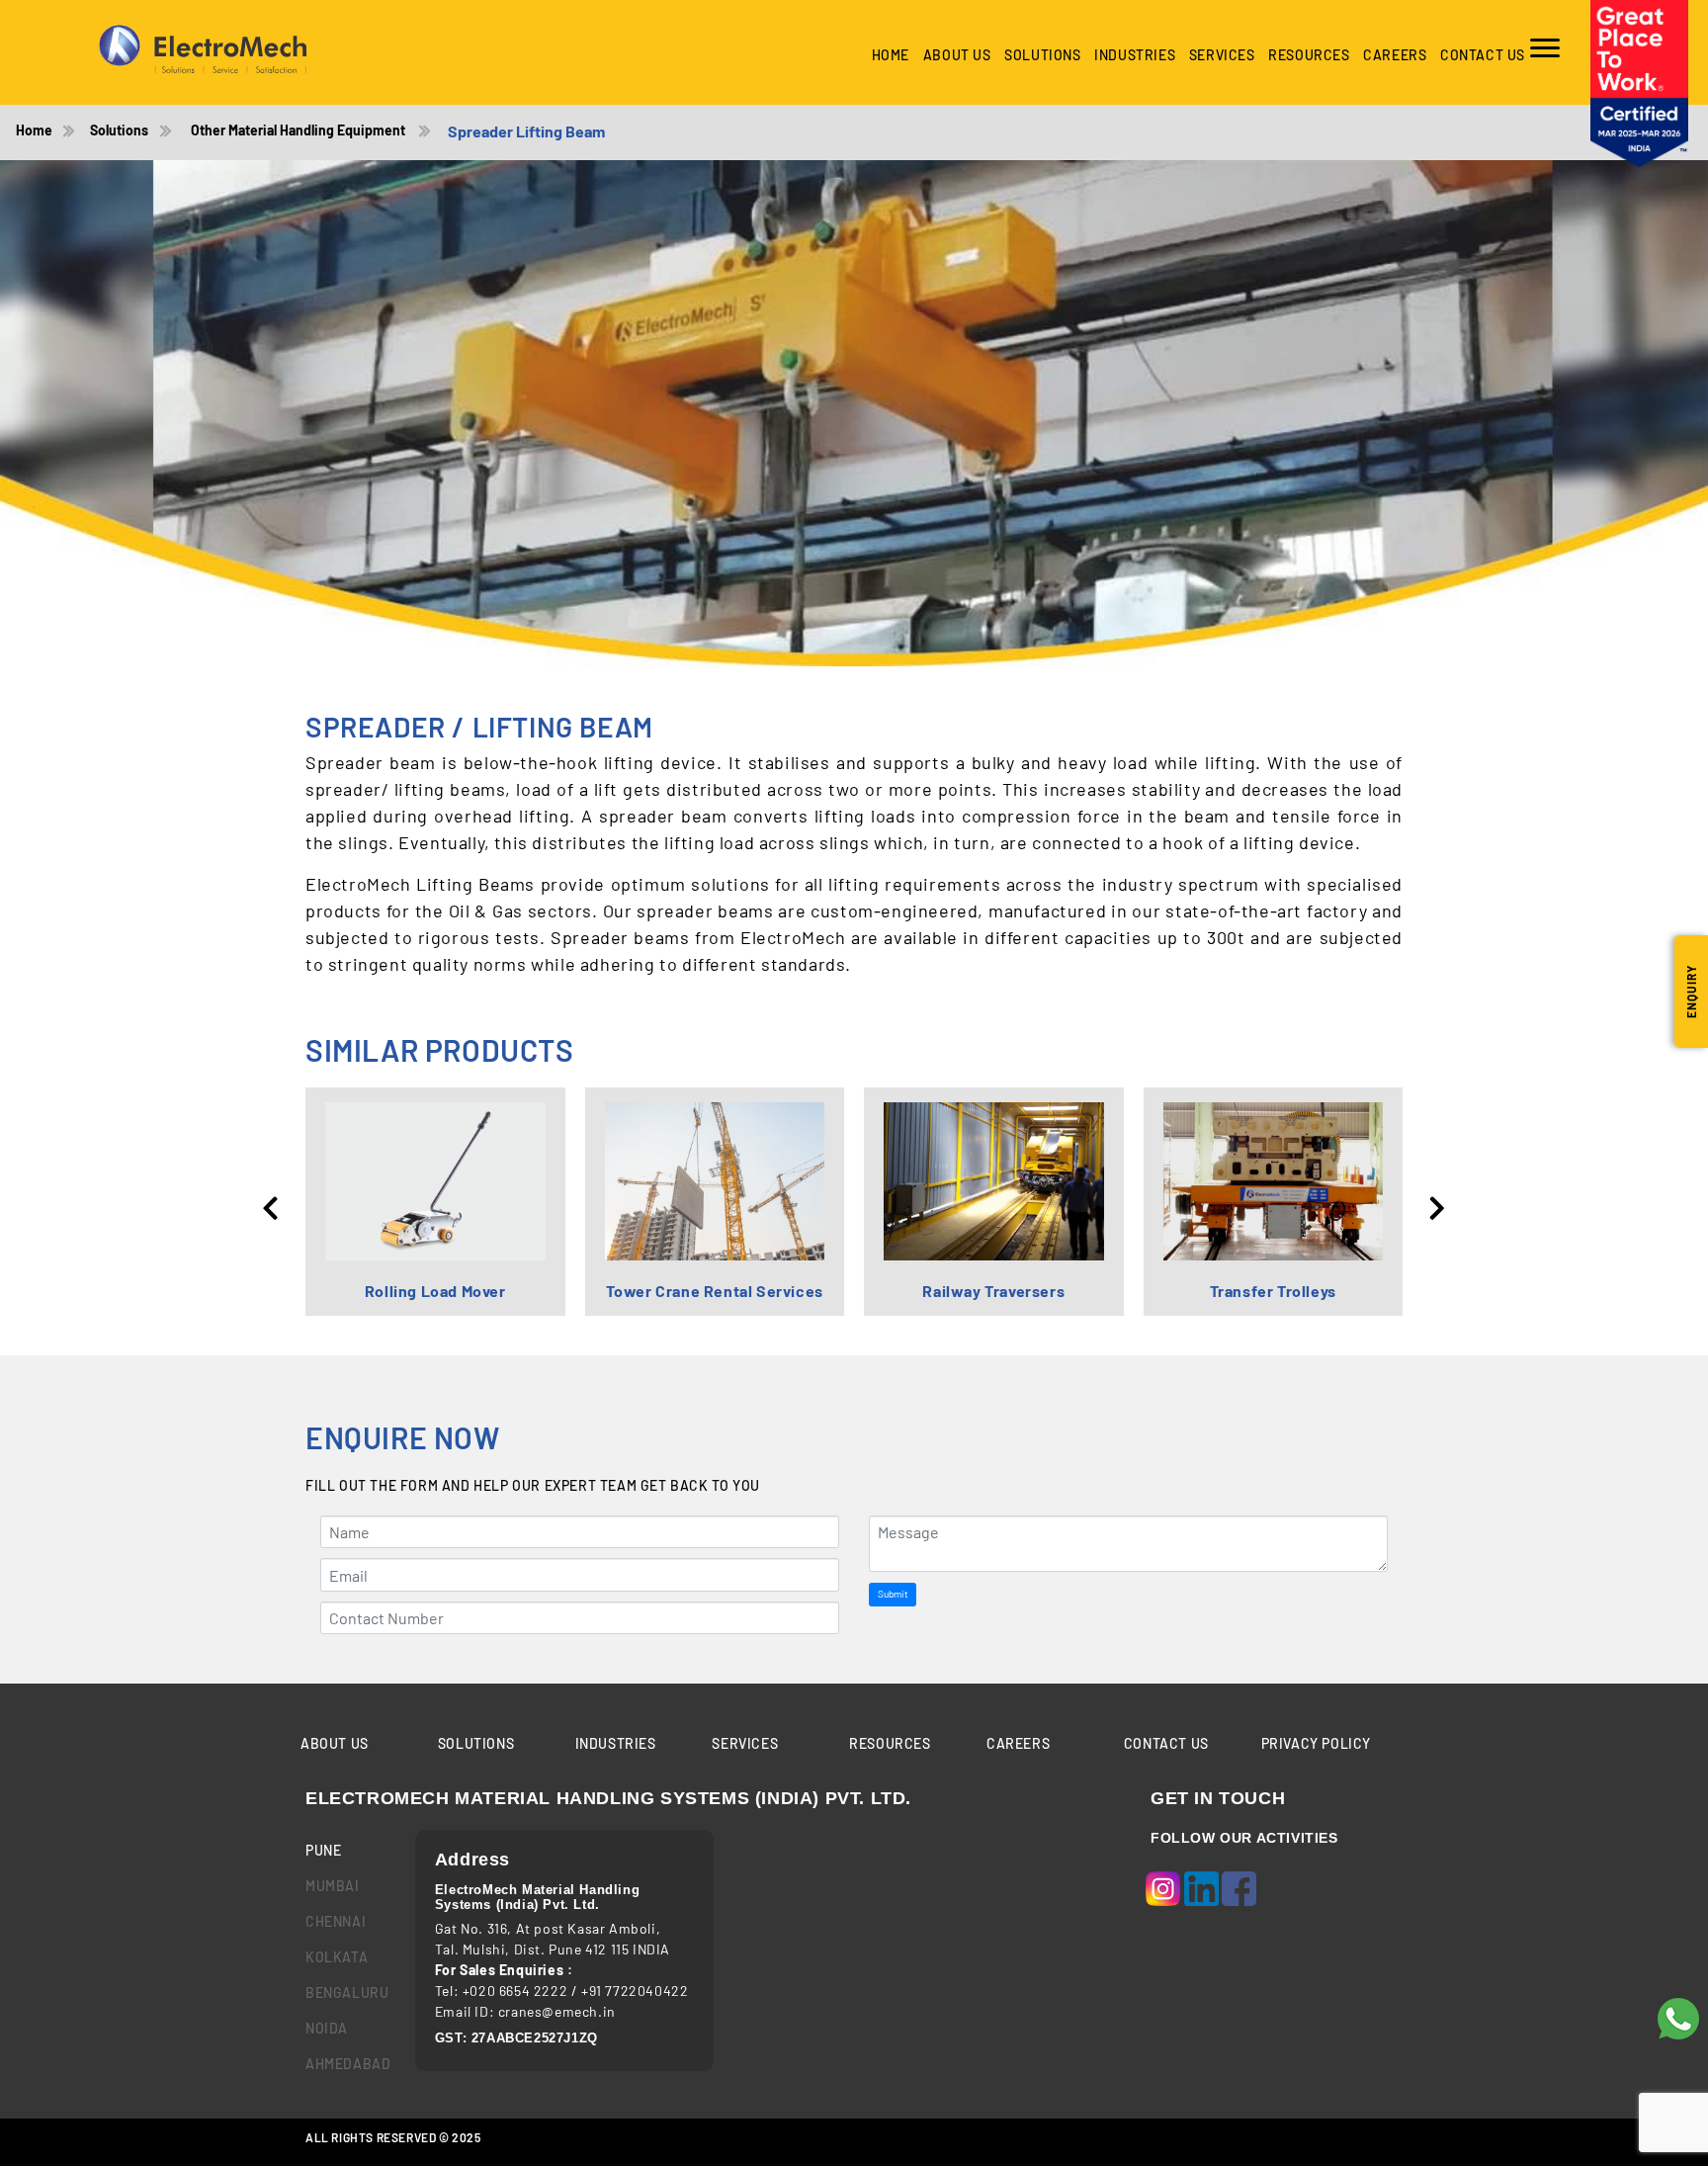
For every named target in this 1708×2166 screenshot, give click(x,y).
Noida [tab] (327, 2028)
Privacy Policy (1316, 1743)
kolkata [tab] (337, 1957)
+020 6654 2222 (515, 1991)
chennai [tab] (336, 1921)
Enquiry (1691, 992)
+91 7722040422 (635, 1991)
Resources (1309, 55)
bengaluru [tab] (345, 1993)
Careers (1395, 55)
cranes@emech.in (557, 2011)
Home (891, 55)
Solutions (1042, 55)
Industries (616, 1743)
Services (1222, 55)
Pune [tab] (323, 1850)
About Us (957, 55)
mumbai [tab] (333, 1886)
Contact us (1483, 55)
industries (1135, 55)
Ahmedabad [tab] (345, 2064)
